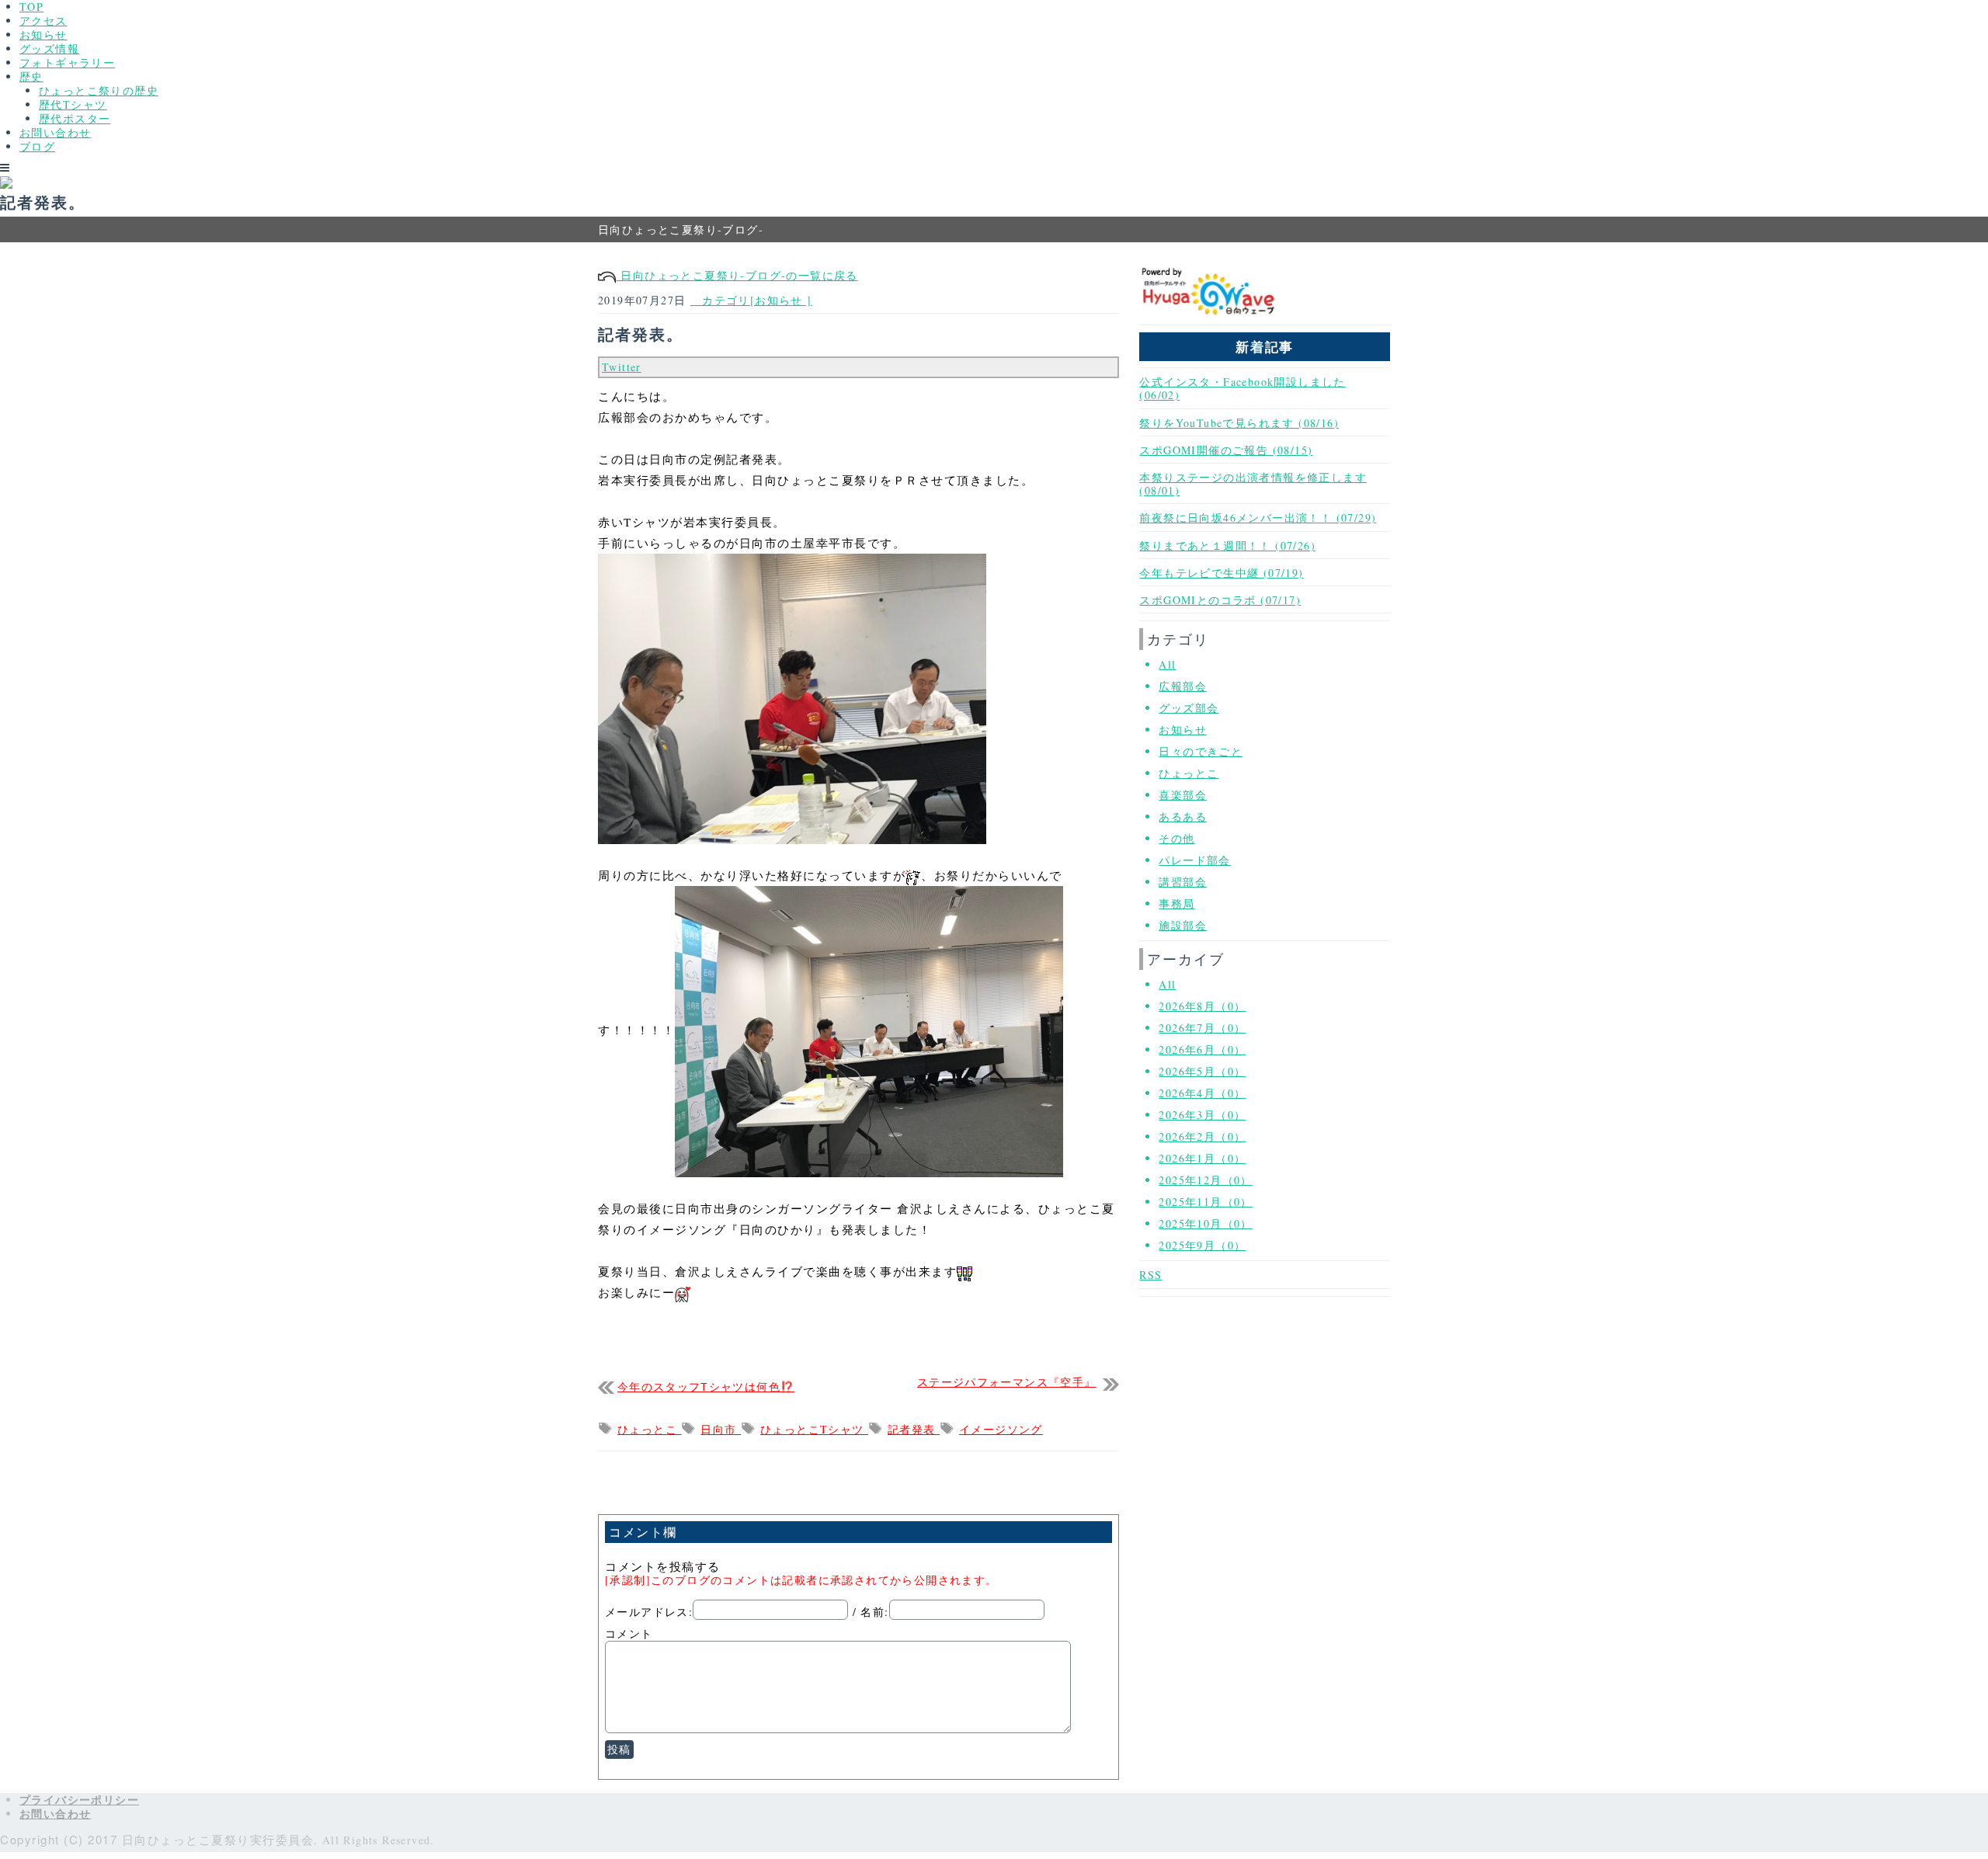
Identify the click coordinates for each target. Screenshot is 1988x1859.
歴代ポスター (75, 118)
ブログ (37, 146)
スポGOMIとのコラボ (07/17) (1220, 600)
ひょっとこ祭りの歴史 (99, 90)
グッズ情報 (49, 49)
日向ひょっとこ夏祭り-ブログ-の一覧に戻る (737, 275)
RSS (1150, 1275)
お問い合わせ (55, 132)
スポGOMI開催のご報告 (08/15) (1226, 450)
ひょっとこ (649, 1429)
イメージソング (1001, 1429)
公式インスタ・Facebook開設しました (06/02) (1242, 388)
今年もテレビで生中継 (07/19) (1221, 573)
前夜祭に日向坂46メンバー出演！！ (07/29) (1258, 518)
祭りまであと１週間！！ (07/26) (1227, 546)
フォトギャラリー (67, 63)
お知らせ (43, 35)
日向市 (721, 1429)
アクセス (43, 21)
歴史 (31, 76)
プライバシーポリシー (79, 1800)
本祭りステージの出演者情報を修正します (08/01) (1253, 484)
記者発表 (914, 1429)
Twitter (622, 367)
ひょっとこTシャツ (814, 1429)
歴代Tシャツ (73, 104)
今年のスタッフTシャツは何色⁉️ (706, 1387)
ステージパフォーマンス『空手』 (1006, 1383)
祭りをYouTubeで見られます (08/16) (1239, 423)
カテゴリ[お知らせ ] (751, 300)
